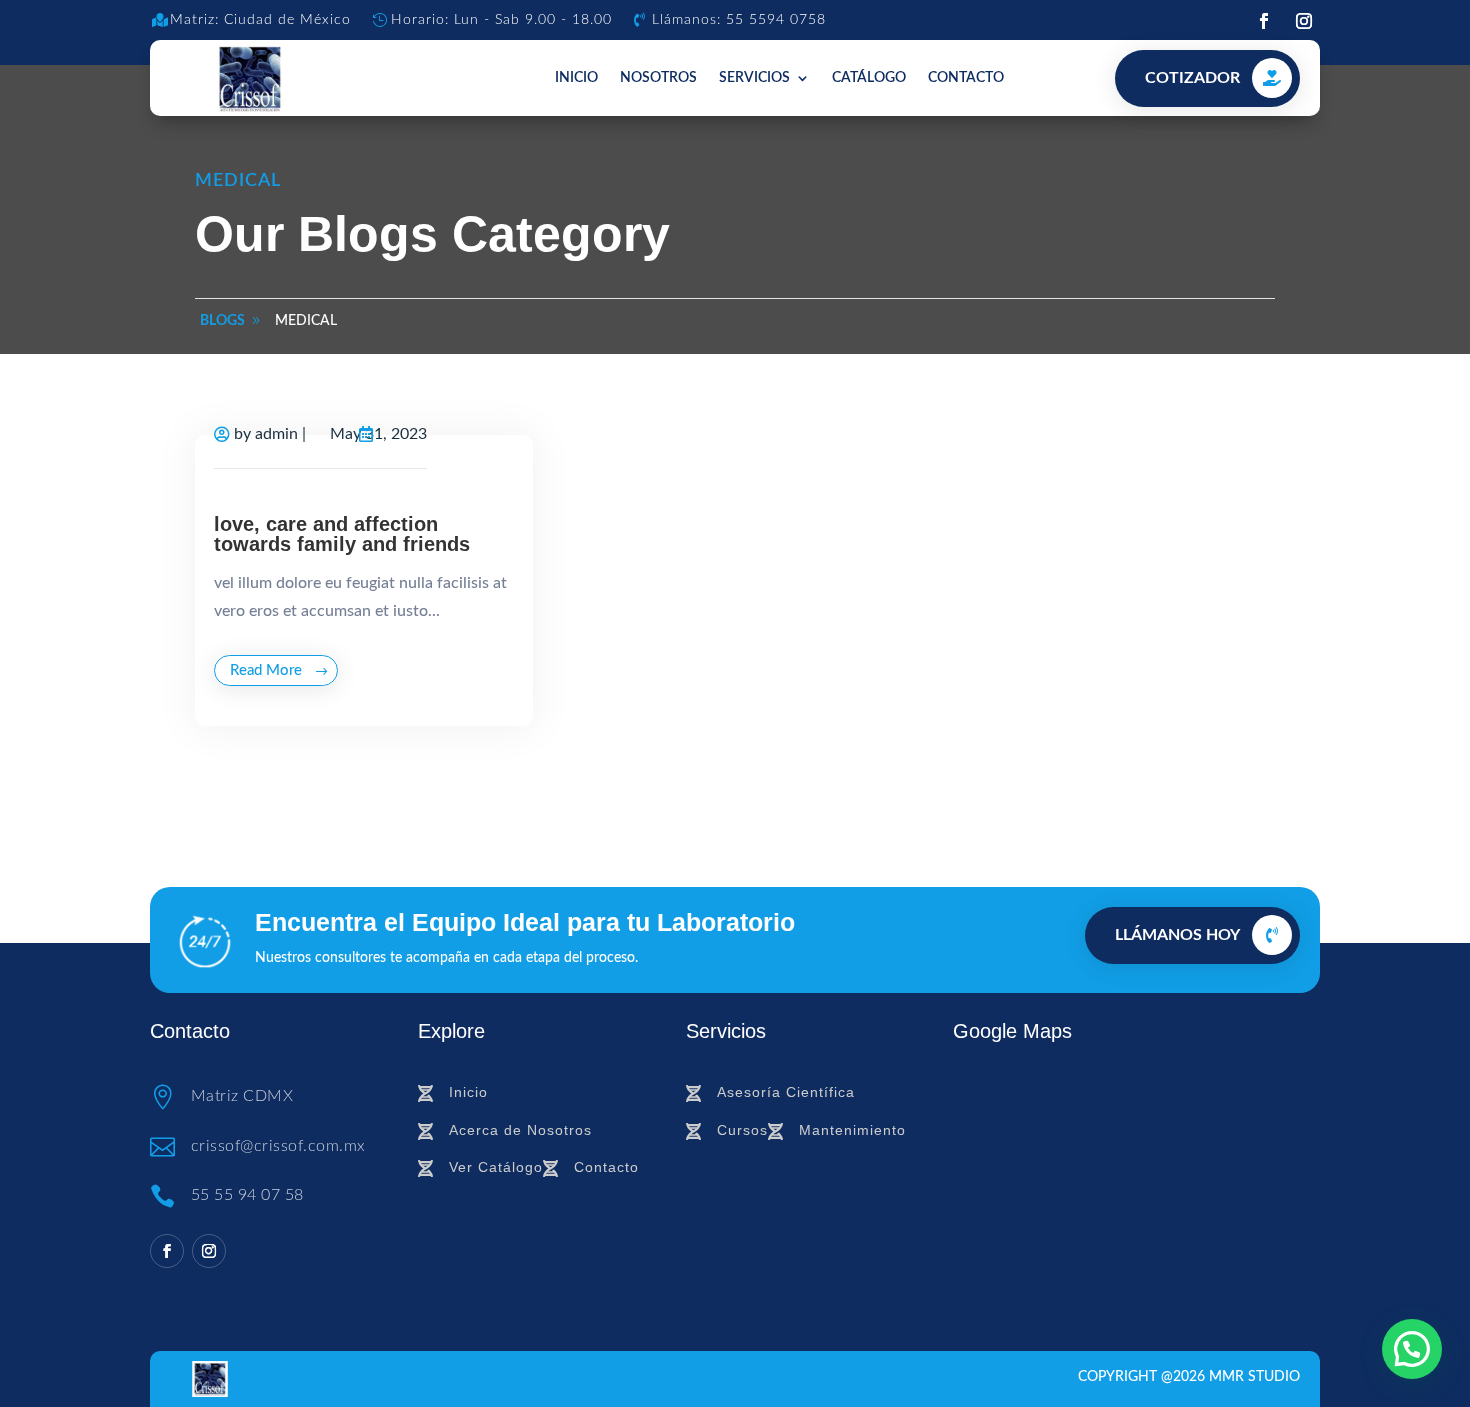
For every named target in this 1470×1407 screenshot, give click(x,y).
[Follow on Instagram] (1304, 21)
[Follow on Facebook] (1264, 21)
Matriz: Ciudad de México (260, 20)
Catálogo (869, 78)
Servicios (754, 78)
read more (266, 670)
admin (276, 434)
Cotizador (1192, 78)
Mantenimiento (852, 1130)
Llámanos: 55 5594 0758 (739, 20)
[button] (1412, 1349)
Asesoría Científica (786, 1092)
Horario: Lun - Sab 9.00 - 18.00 (501, 20)
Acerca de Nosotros (520, 1130)
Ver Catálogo (496, 1167)
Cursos (742, 1130)
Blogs (222, 321)
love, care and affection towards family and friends (342, 534)
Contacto (966, 78)
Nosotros (658, 78)
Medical (306, 321)
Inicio (576, 78)
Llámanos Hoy (1177, 935)
